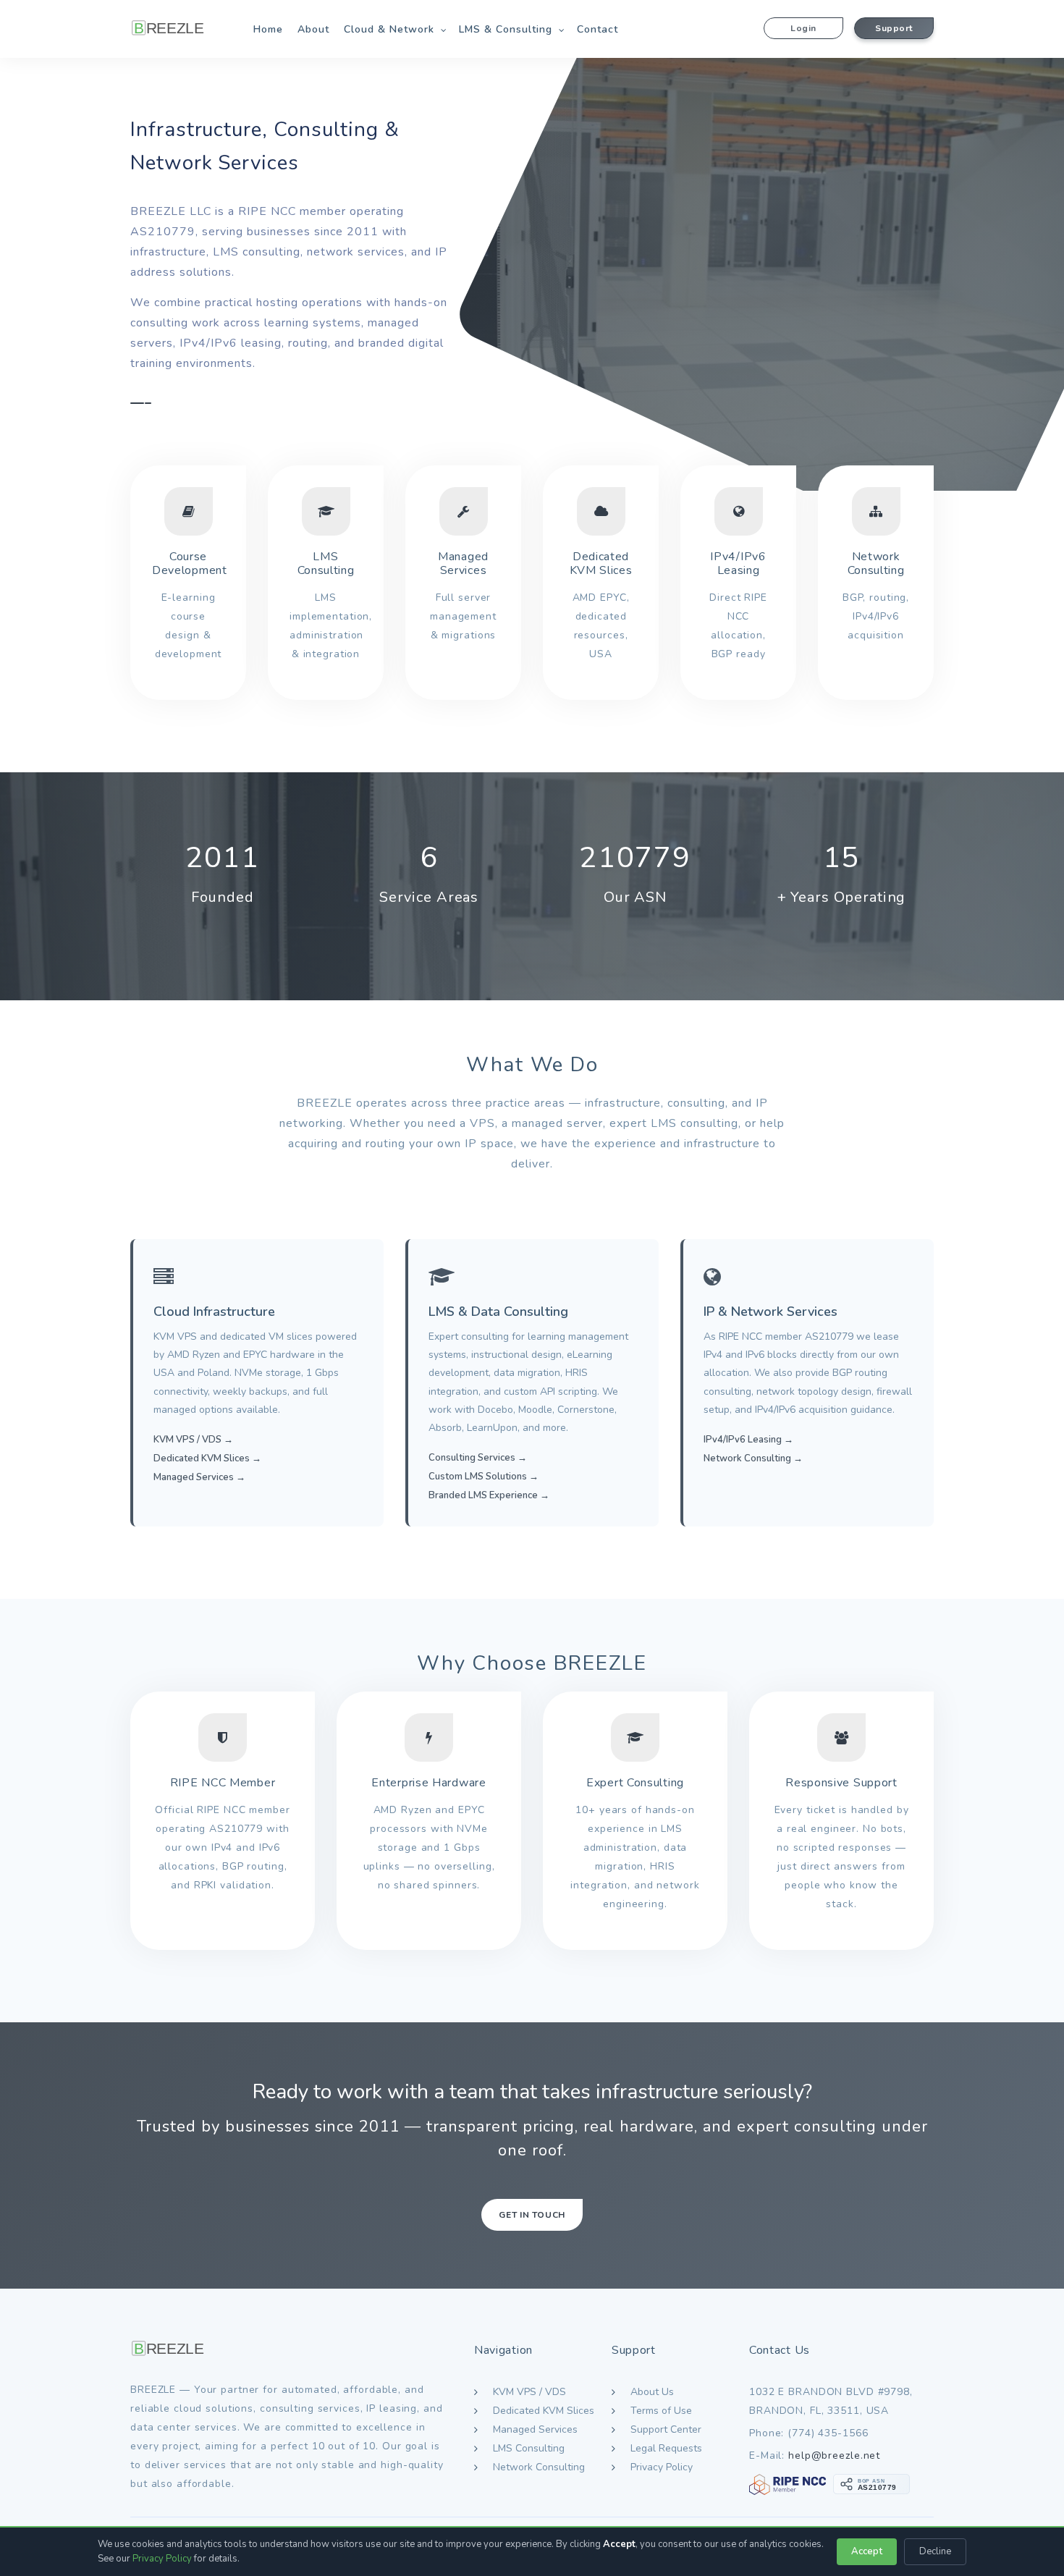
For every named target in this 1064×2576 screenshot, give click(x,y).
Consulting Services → (478, 1458)
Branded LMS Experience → (489, 1495)
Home (268, 29)
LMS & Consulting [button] (506, 29)
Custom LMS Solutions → (484, 1477)
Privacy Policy (162, 2559)
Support (894, 28)
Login (803, 28)
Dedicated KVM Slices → (207, 1458)
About (313, 29)
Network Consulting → (753, 1458)
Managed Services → (199, 1477)
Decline (935, 2551)
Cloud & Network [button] (389, 29)
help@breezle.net (834, 2455)
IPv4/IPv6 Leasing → (748, 1440)
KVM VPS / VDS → (193, 1440)
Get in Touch (532, 2215)
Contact (598, 29)
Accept (867, 2551)
